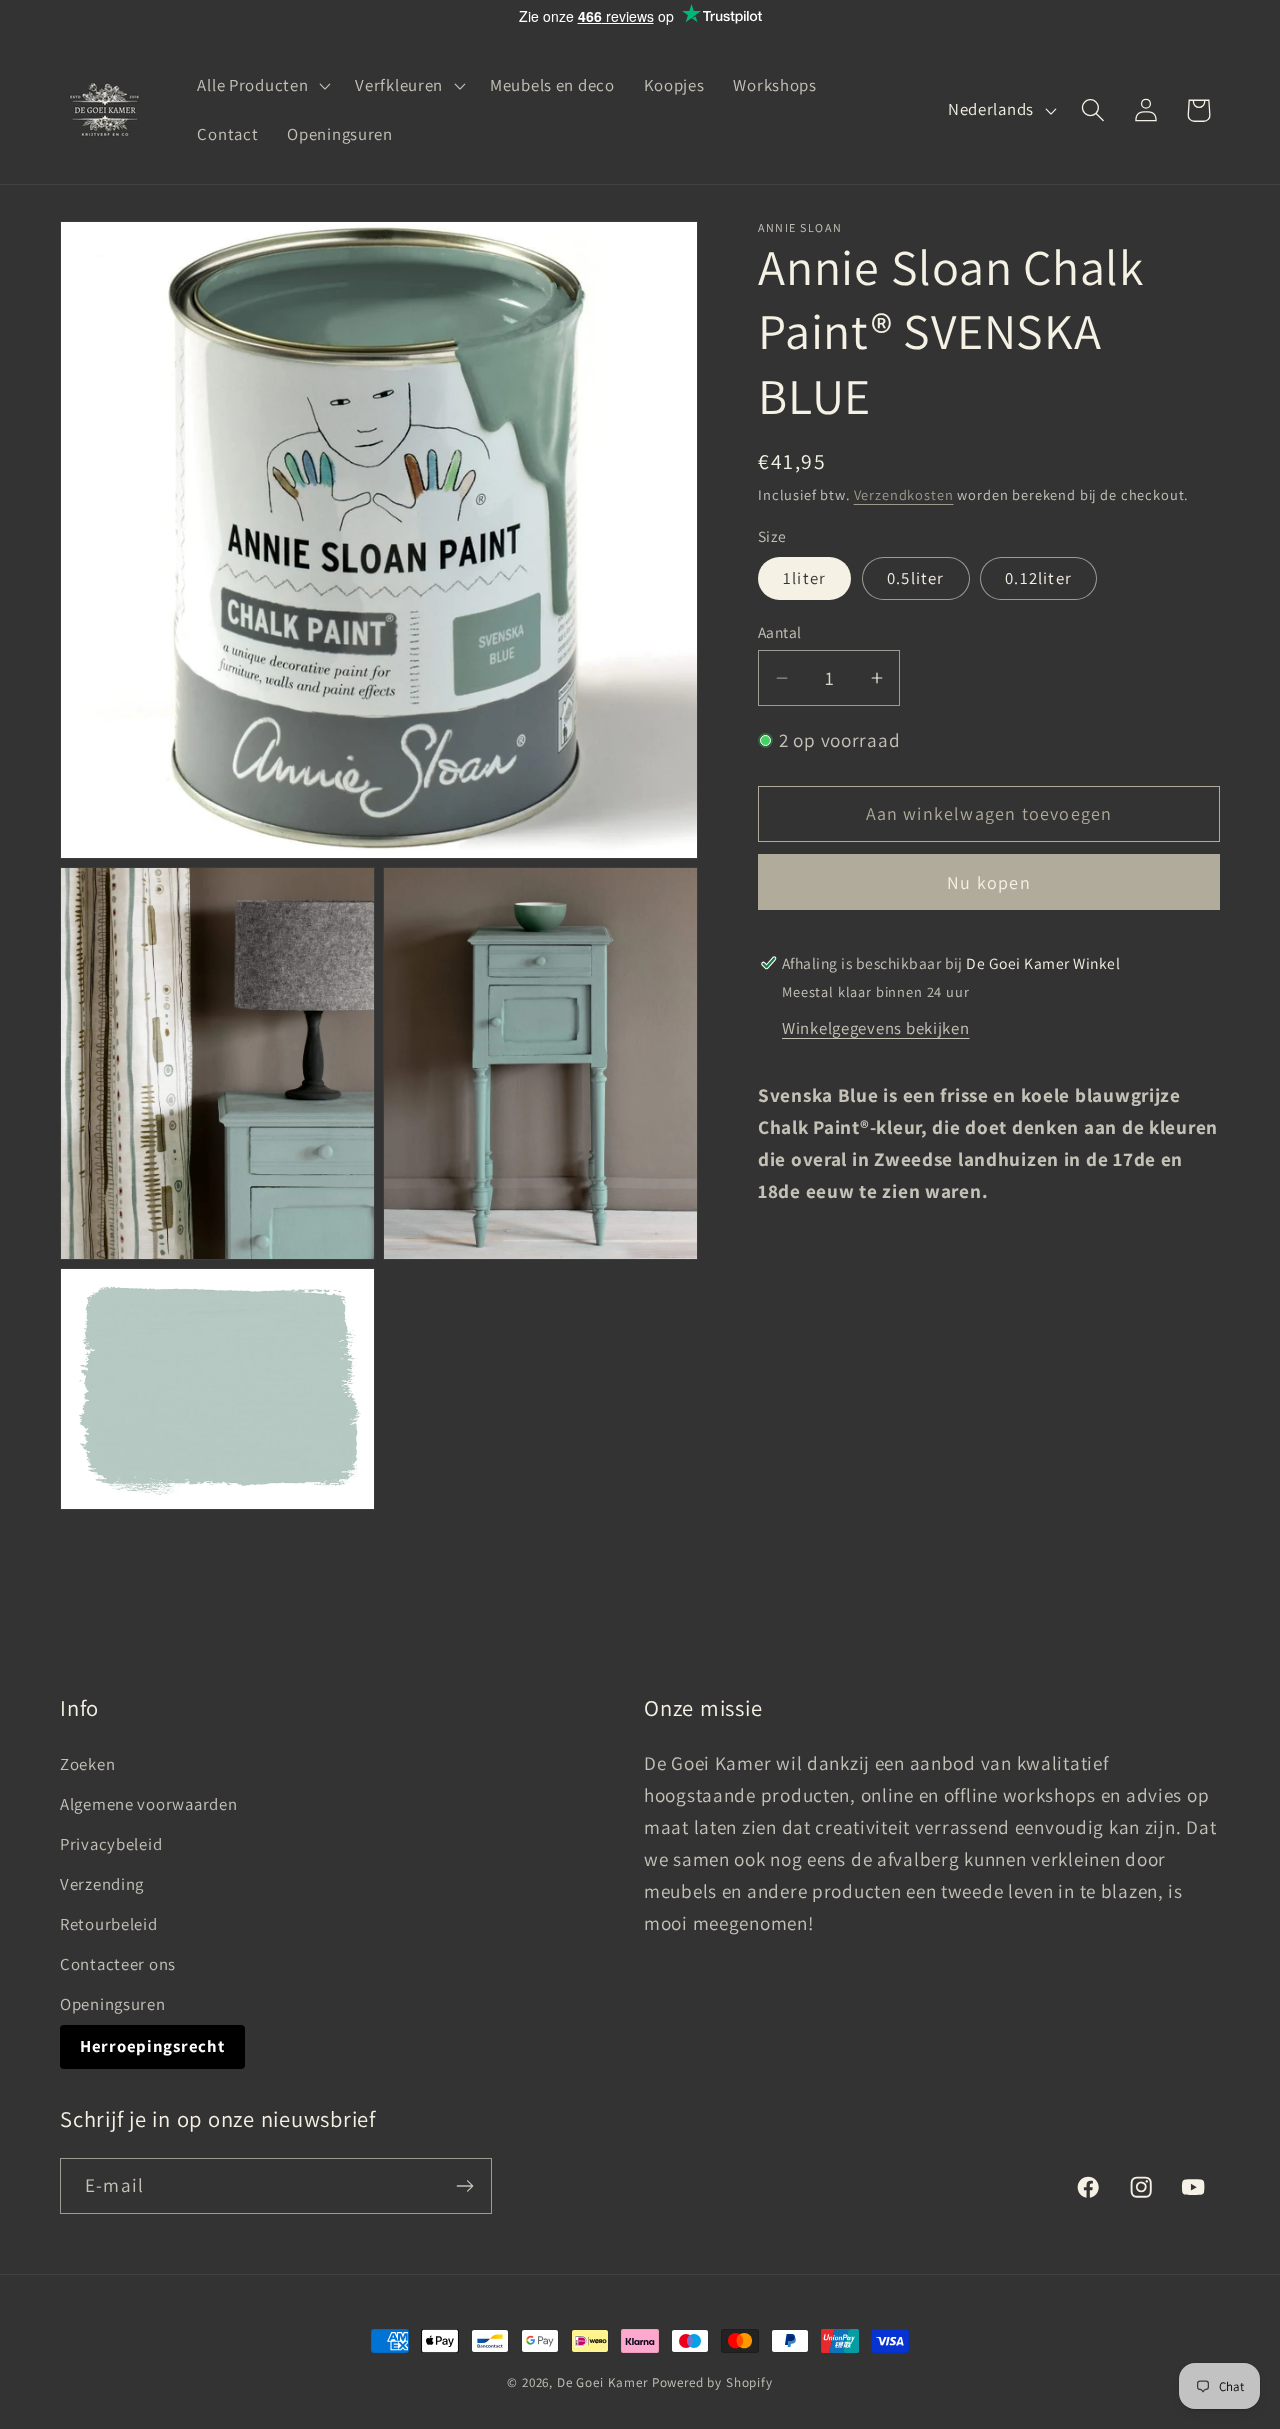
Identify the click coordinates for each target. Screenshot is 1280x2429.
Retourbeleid (109, 1924)
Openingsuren (113, 2004)
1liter (804, 579)
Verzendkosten (904, 494)
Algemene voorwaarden (148, 1804)
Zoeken (87, 1764)
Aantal (780, 632)
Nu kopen (989, 882)
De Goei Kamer (602, 2382)
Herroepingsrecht (152, 2046)
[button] (262, 85)
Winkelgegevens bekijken (876, 1028)
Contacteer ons (118, 1964)
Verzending (102, 1884)
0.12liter (1038, 579)
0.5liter (916, 579)
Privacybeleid (111, 1844)
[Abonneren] (464, 2186)
